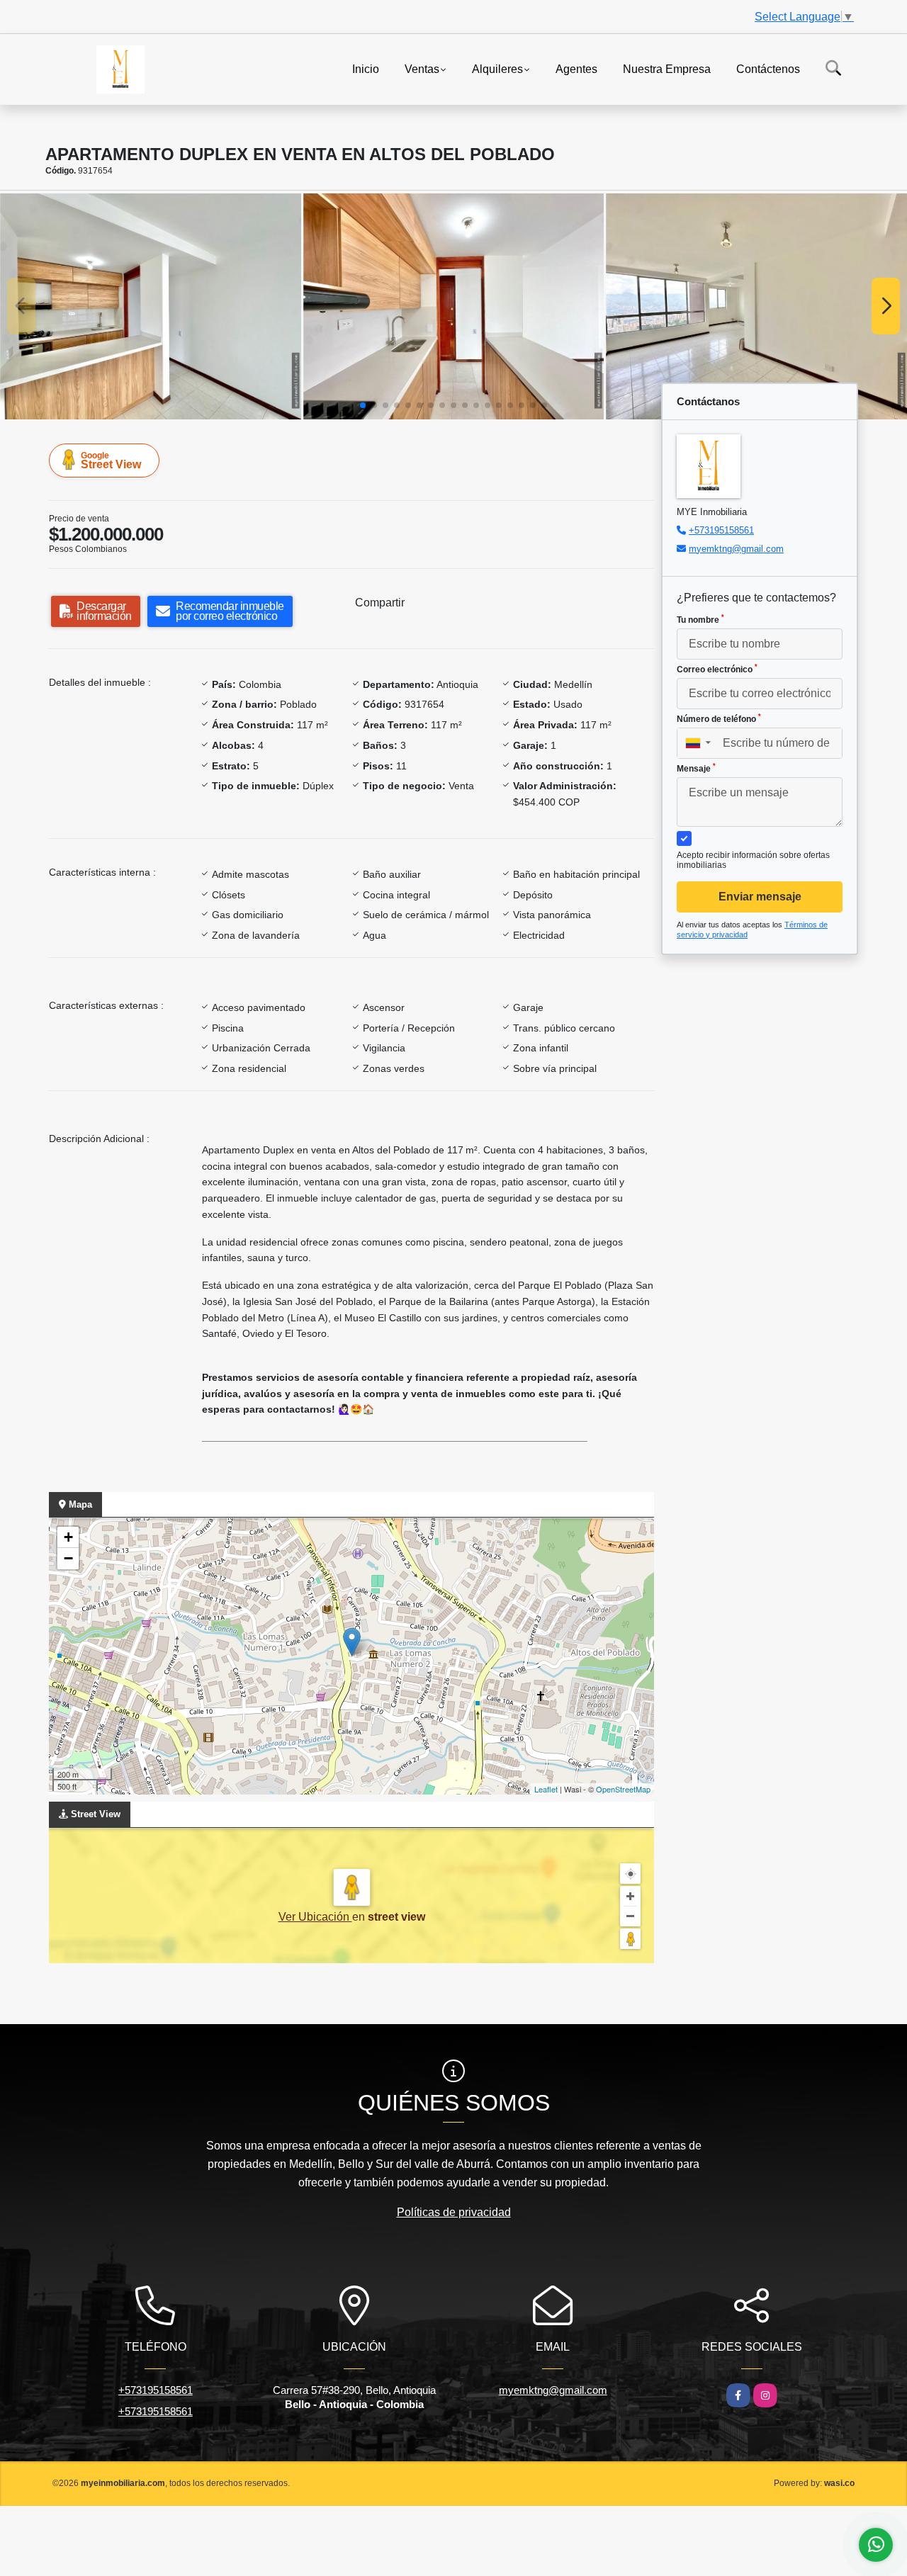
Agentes (576, 68)
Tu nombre (700, 619)
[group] (151, 306)
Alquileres (497, 68)
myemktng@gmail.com (736, 549)
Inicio (366, 68)
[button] (363, 405)
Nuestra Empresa (667, 68)
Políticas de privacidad (454, 2212)
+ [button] (68, 1537)
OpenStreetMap (623, 1789)
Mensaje (696, 768)
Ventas (422, 68)
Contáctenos (768, 68)
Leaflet (546, 1789)
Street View (111, 461)
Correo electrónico (717, 669)
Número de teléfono (719, 718)
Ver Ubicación (315, 1917)
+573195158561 (721, 530)
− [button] (68, 1558)
